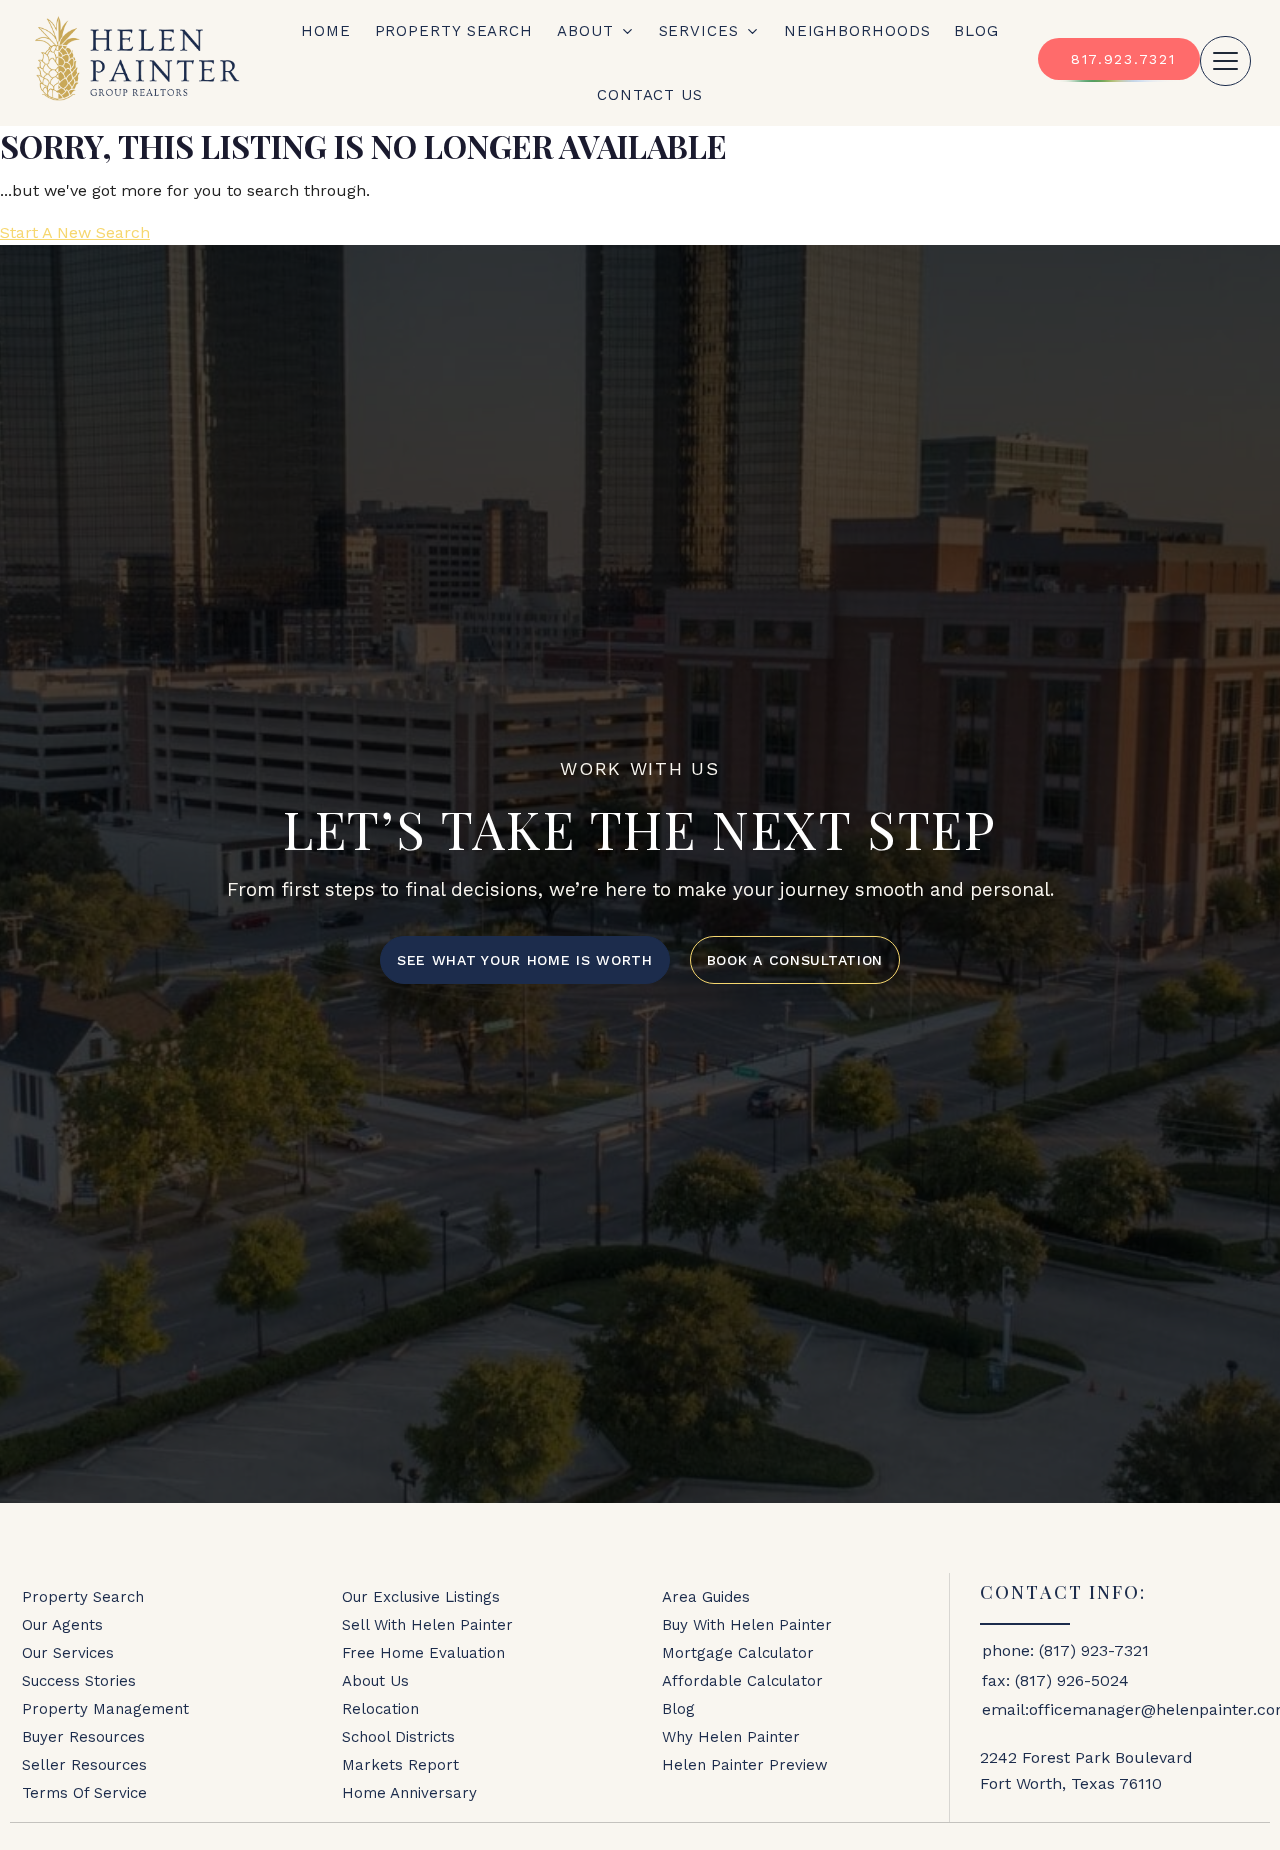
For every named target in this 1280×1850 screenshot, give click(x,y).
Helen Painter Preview (745, 1765)
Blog (976, 31)
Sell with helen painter (427, 1625)
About (585, 31)
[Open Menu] (1225, 61)
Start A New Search (75, 232)
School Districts (398, 1737)
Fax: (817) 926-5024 (1055, 1680)
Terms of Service (84, 1793)
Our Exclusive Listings (421, 1597)
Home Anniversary (409, 1793)
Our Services (68, 1653)
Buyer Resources (83, 1737)
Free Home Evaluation (423, 1653)
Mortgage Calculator (738, 1653)
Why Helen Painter (731, 1737)
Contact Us (650, 95)
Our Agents (62, 1625)
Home (326, 31)
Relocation (380, 1709)
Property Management (105, 1709)
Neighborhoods (857, 31)
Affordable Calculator (742, 1681)
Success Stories (79, 1681)
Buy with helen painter (747, 1625)
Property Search (454, 31)
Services (699, 31)
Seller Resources (84, 1765)
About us (375, 1681)
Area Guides (706, 1597)
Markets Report (400, 1765)
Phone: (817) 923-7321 (1065, 1650)
